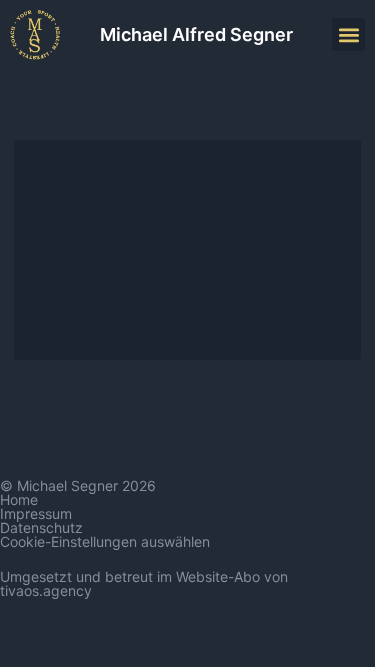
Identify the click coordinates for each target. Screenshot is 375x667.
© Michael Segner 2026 (78, 485)
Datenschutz (41, 527)
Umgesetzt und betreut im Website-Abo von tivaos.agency (144, 583)
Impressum (36, 513)
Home (19, 499)
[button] (348, 34)
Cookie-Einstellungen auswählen (105, 541)
